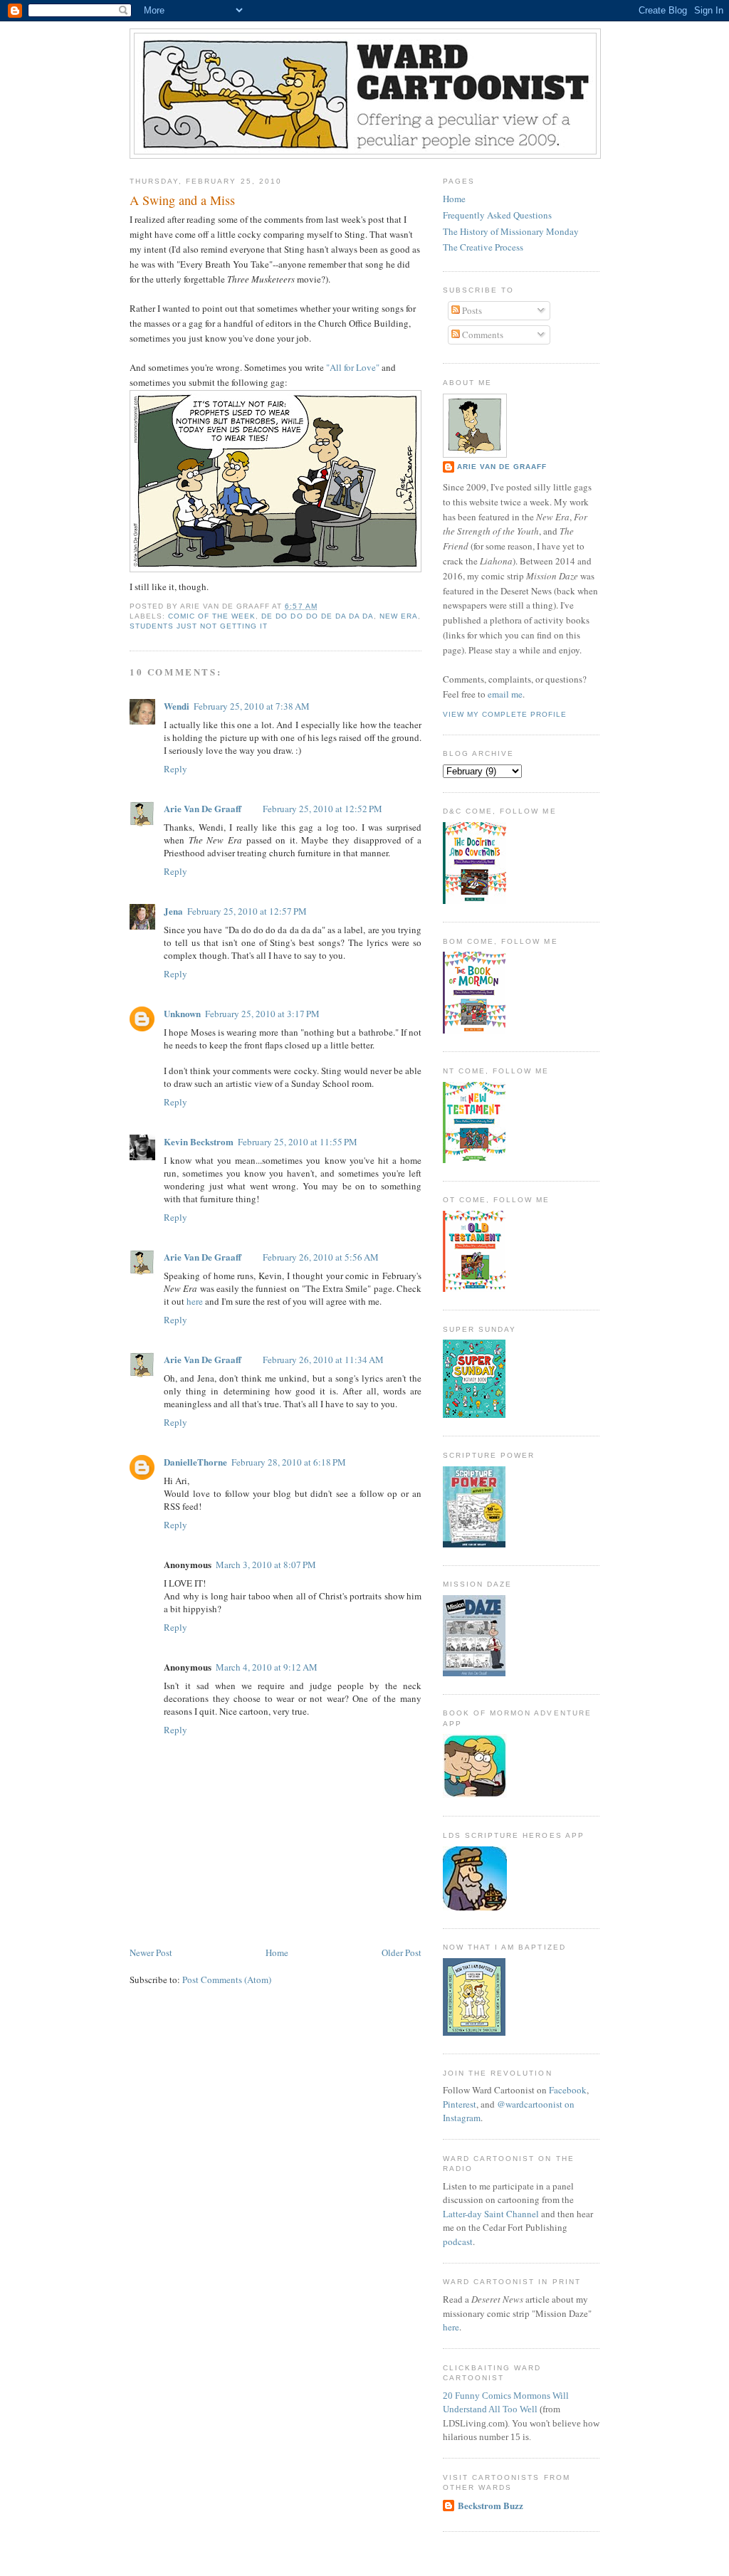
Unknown (182, 1013)
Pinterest (460, 2104)
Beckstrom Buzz (491, 2505)
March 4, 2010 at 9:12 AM (267, 1667)
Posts (471, 310)
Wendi (177, 706)
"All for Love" (353, 367)
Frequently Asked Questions (497, 215)
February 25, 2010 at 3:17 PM (262, 1014)
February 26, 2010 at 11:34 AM (323, 1360)
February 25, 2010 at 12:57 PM (247, 911)
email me (505, 694)
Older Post (402, 1952)
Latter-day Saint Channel (491, 2214)
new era (399, 616)
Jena (173, 911)
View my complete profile (505, 714)
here (195, 1301)
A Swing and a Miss (182, 200)
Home (277, 1952)
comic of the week (212, 616)
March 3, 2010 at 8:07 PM (266, 1565)
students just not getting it (199, 626)
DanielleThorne (195, 1462)
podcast (458, 2241)
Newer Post (151, 1952)
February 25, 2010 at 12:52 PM (322, 809)
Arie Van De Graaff (203, 808)
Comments (482, 335)
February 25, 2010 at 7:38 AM (252, 706)
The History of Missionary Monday (511, 231)
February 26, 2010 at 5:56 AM (321, 1257)
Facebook (568, 2090)
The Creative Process (483, 247)
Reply (175, 769)
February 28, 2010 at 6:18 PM (289, 1462)
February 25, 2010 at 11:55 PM (298, 1142)
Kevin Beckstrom (199, 1141)
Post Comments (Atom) (227, 1980)
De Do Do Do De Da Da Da (317, 616)
